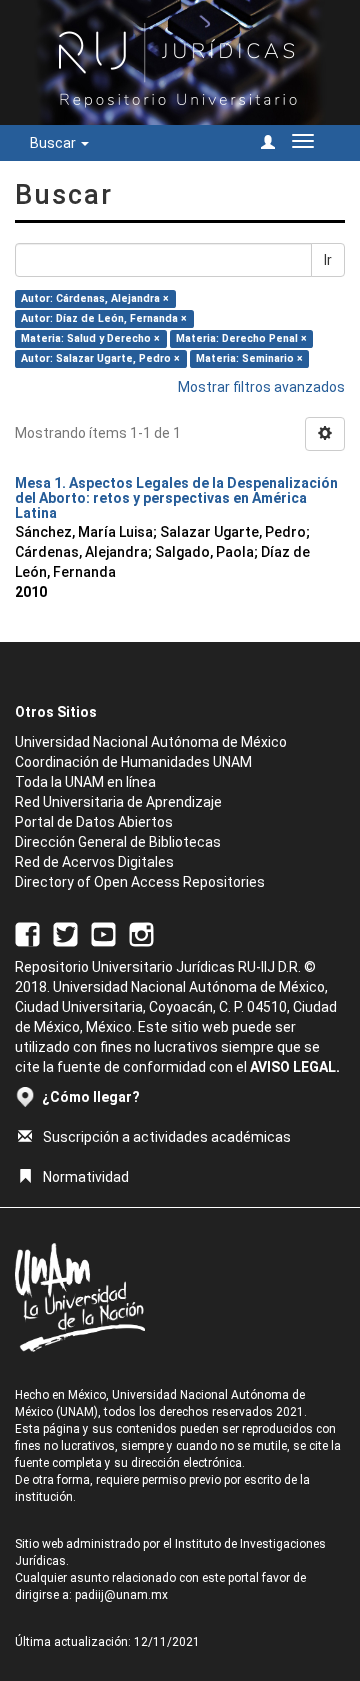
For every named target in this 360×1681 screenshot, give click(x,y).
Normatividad (86, 1177)
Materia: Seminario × (249, 358)
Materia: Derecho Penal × (241, 338)
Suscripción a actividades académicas (167, 1137)
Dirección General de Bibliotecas (118, 842)
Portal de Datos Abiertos (94, 822)
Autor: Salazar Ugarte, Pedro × (100, 358)
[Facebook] (27, 933)
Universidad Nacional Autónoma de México (151, 742)
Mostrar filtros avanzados (261, 387)
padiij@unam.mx (121, 1595)
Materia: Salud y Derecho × (90, 338)
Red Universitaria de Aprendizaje (118, 802)
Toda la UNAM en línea (85, 782)
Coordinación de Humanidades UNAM (133, 762)
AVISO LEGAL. (295, 1067)
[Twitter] (65, 933)
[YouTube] (103, 933)
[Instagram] (141, 933)
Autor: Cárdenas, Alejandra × (95, 298)
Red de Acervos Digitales (94, 862)
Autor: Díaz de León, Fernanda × (104, 318)
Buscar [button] (54, 143)
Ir (328, 260)
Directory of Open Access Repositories (140, 882)
